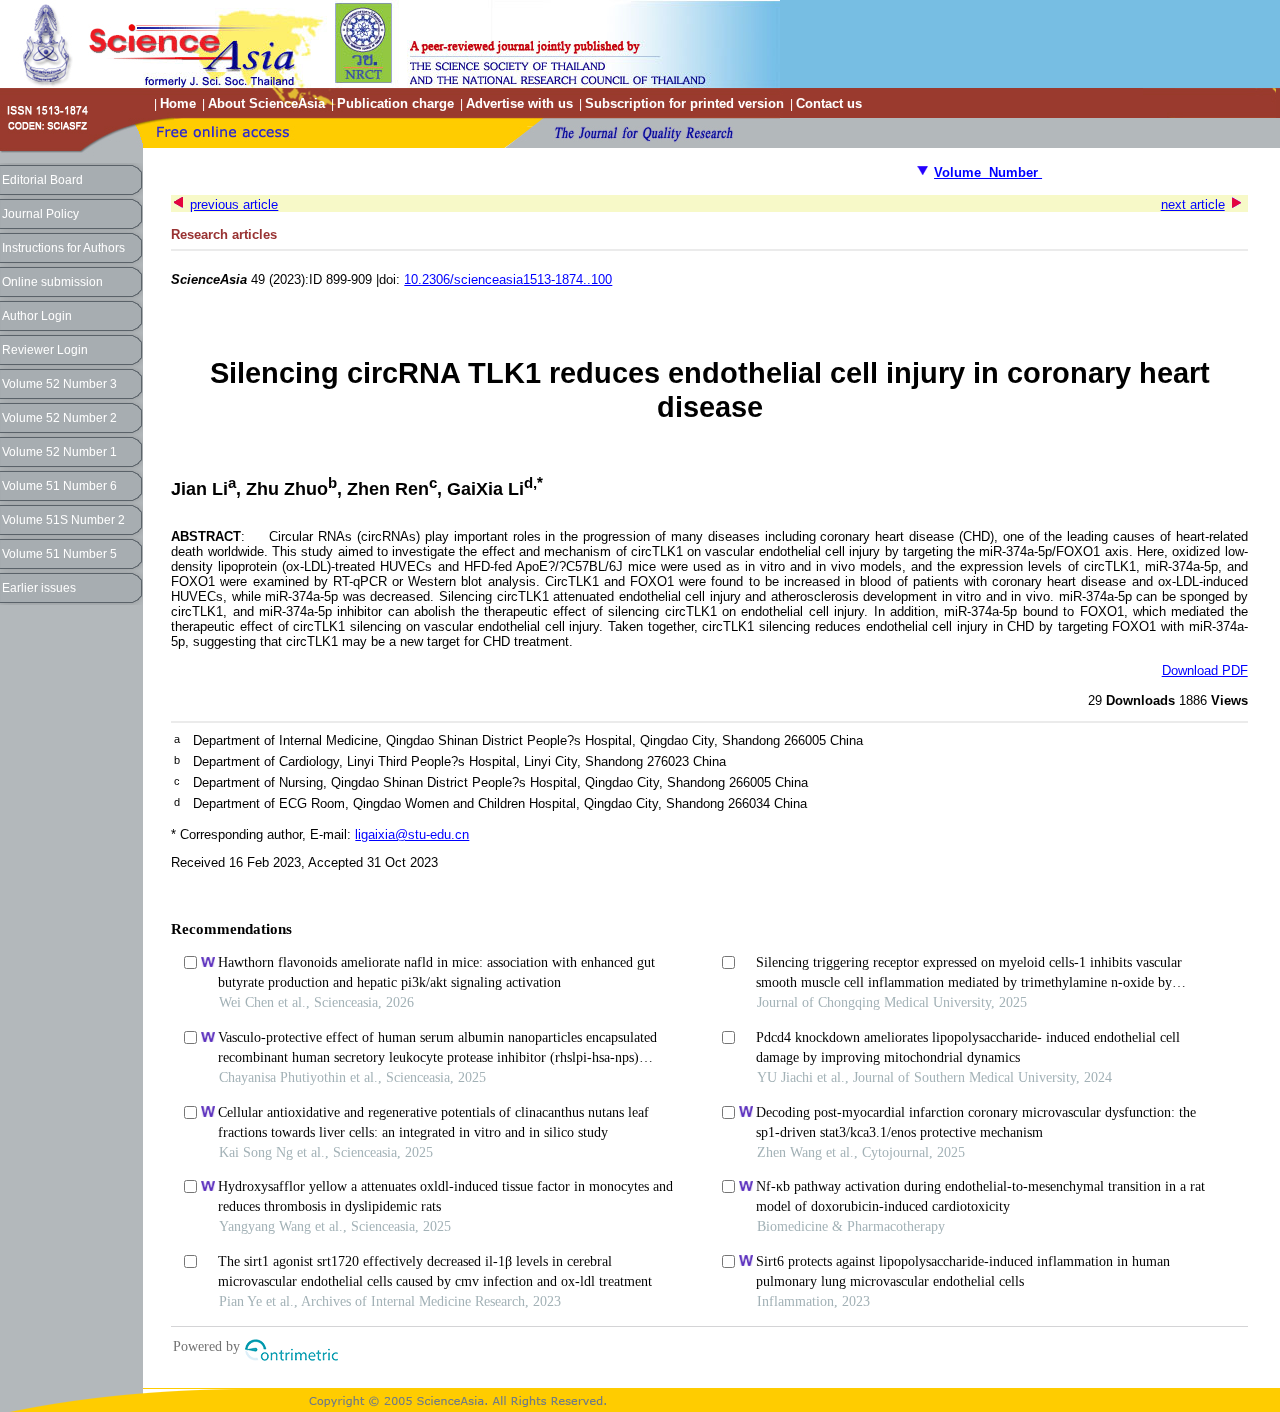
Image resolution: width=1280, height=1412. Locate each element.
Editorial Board (42, 180)
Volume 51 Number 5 (59, 554)
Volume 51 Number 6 (59, 486)
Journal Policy (40, 214)
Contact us (829, 103)
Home (178, 103)
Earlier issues (39, 588)
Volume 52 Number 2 (59, 418)
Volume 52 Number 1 (59, 452)
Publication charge (395, 103)
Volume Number (988, 172)
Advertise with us (519, 103)
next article (1193, 204)
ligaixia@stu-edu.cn (412, 834)
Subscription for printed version (684, 103)
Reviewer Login (45, 350)
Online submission (52, 282)
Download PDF (1205, 670)
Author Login (37, 316)
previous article (234, 204)
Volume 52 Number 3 (59, 384)
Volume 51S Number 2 (63, 520)
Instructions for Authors (63, 248)
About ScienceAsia (266, 103)
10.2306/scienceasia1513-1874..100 (508, 279)
